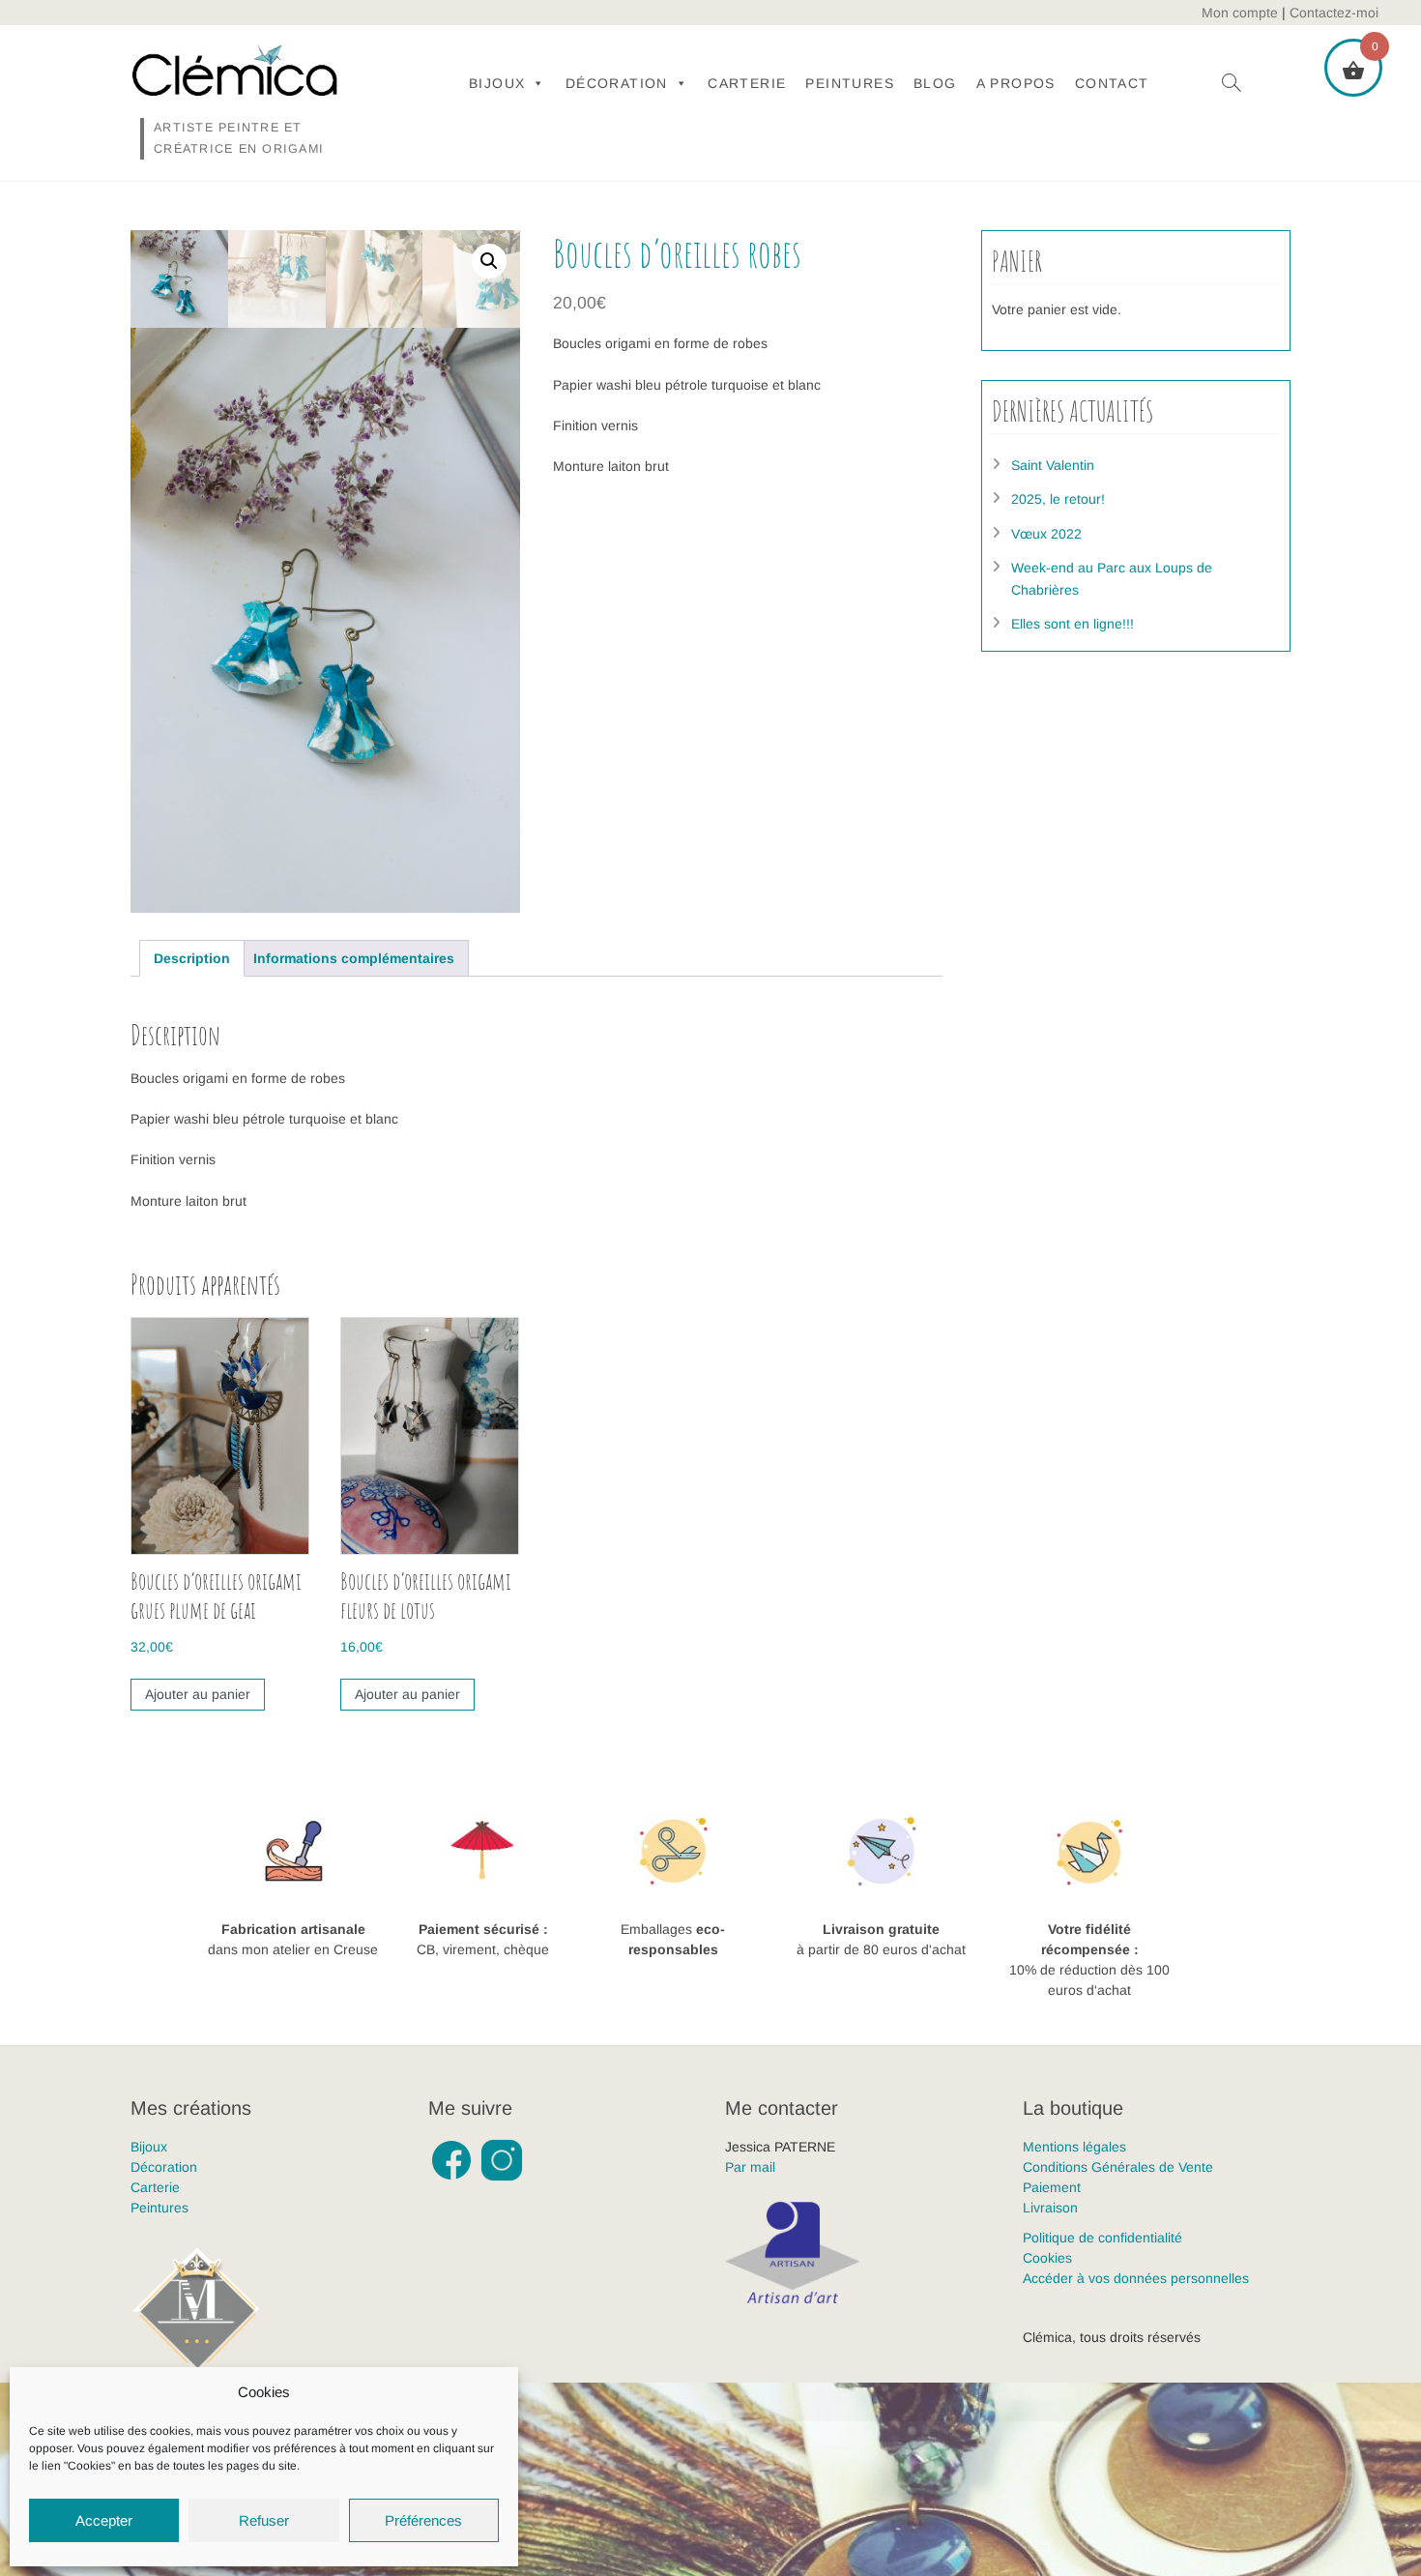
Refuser (264, 2520)
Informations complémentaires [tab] (354, 958)
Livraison (1050, 2208)
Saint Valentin (1053, 465)
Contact (1112, 83)
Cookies (1047, 2258)
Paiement (1052, 2187)
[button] (489, 261)
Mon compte (1240, 13)
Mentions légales (1074, 2147)
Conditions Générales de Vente (1118, 2167)
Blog (935, 83)
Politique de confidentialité (1102, 2238)
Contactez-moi (1334, 13)
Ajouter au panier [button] (198, 1694)
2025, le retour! (1058, 499)
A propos (1016, 83)
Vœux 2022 (1046, 534)
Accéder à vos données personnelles (1136, 2278)
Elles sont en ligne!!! (1073, 624)
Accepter (104, 2520)
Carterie (747, 83)
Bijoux (497, 83)
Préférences (423, 2520)
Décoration (617, 83)
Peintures (850, 83)
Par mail (750, 2167)
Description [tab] (192, 958)
